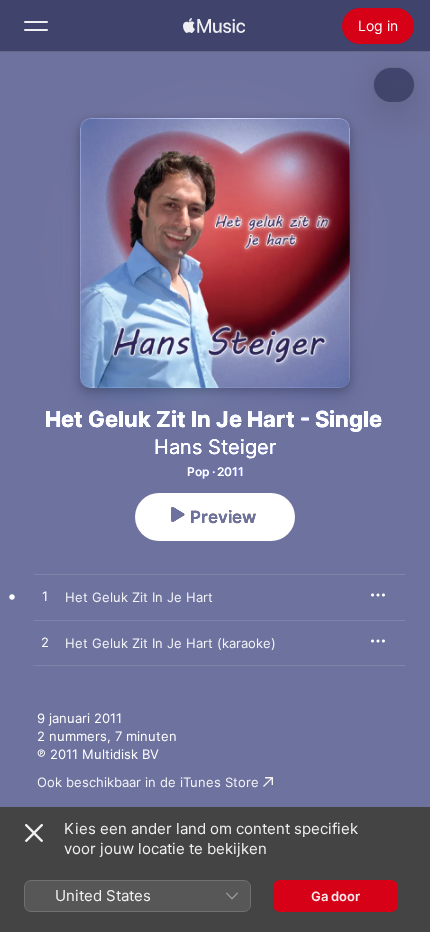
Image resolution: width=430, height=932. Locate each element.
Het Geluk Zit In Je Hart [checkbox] (139, 597)
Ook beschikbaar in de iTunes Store (148, 782)
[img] (214, 26)
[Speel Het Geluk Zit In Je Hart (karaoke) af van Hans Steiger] (45, 643)
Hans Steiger (215, 447)
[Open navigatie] (36, 26)
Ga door (335, 896)
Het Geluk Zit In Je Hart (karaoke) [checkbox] (170, 643)
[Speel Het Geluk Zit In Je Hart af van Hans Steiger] (45, 597)
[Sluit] (34, 833)
